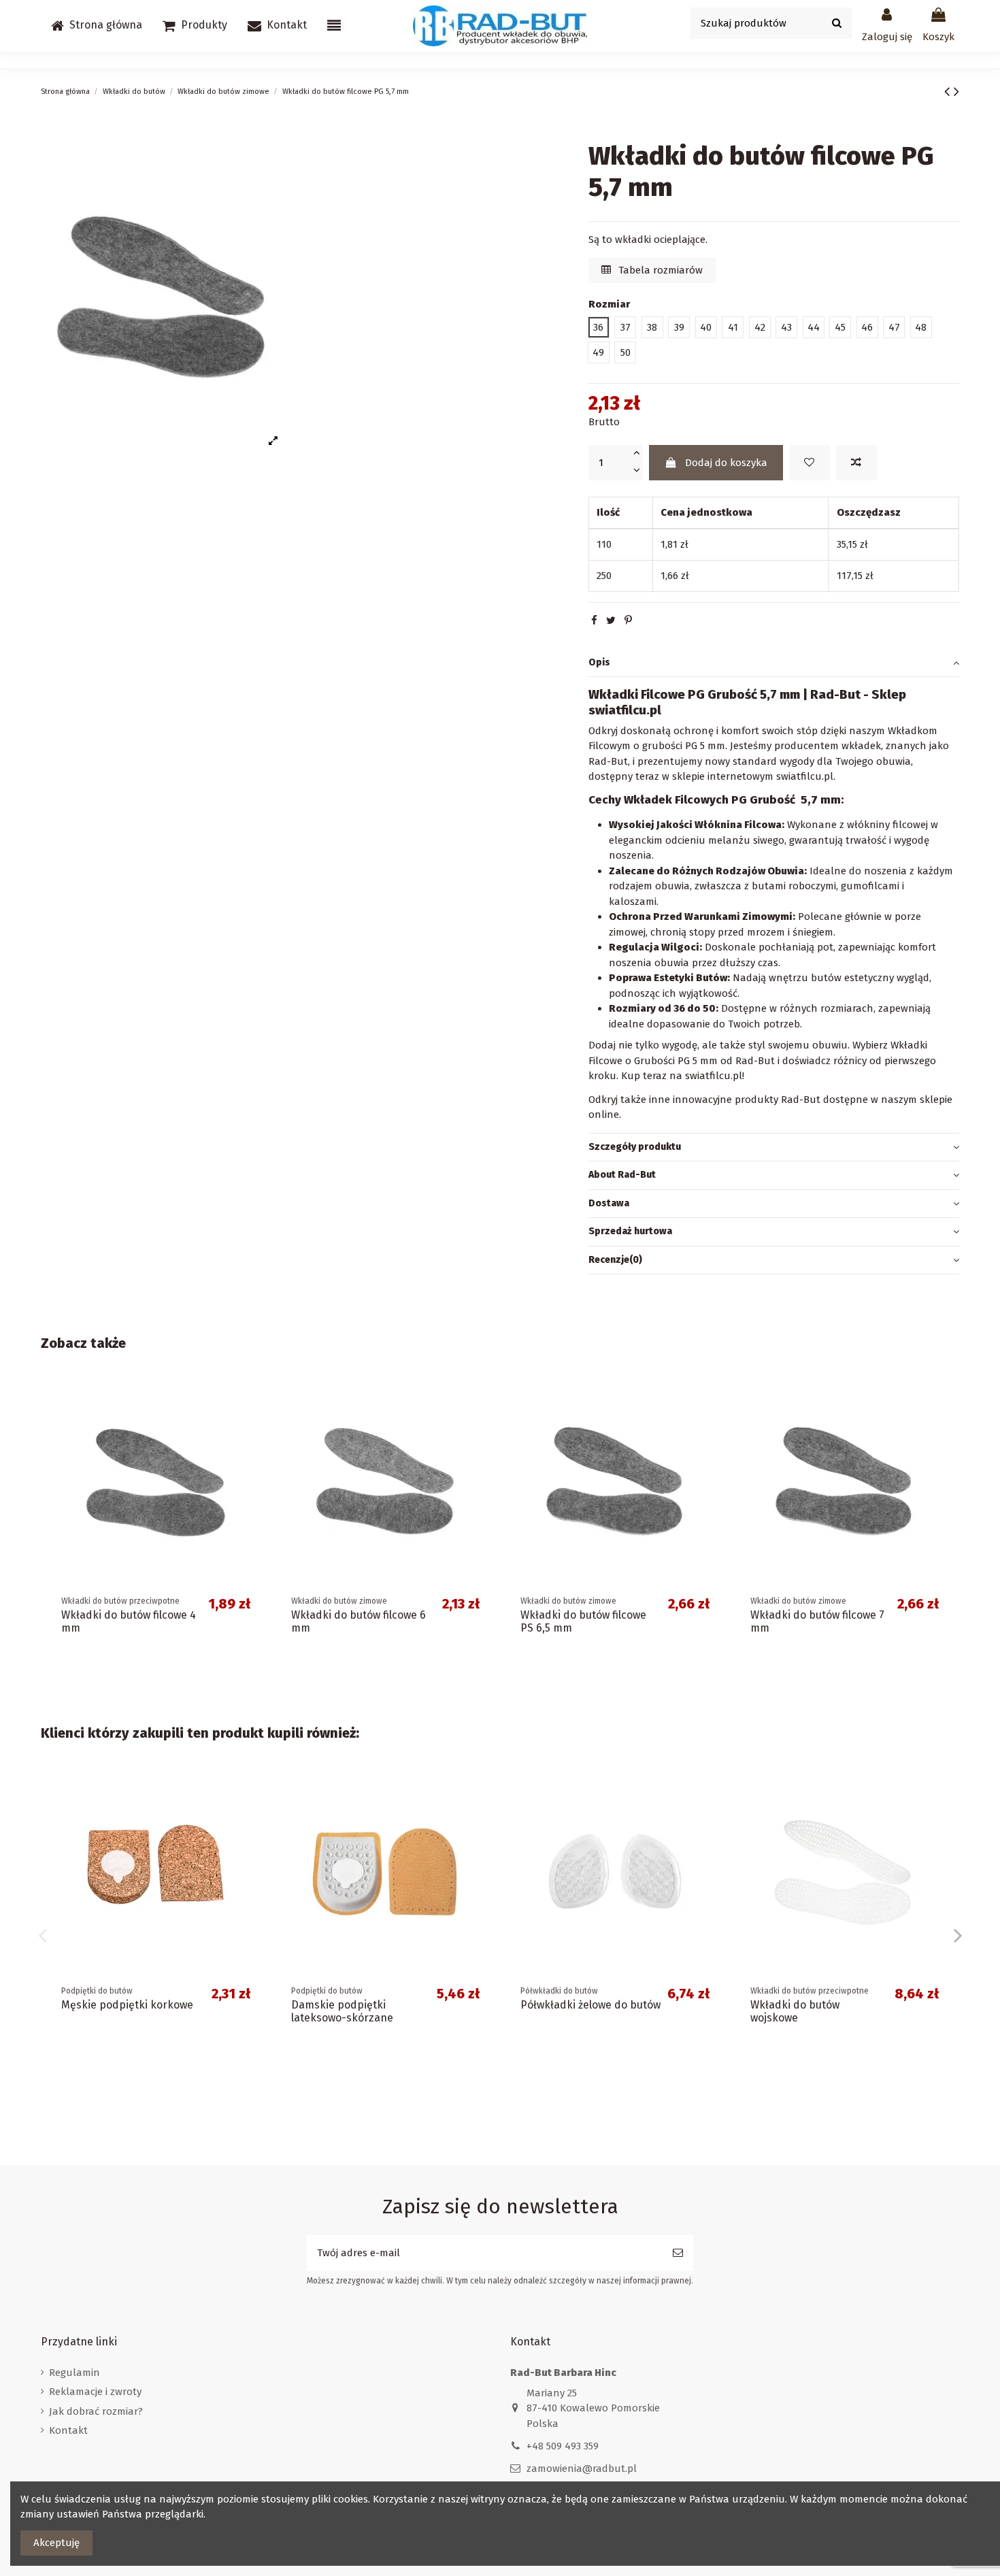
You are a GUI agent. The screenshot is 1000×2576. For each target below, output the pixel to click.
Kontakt (68, 2430)
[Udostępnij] (594, 621)
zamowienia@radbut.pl (582, 2468)
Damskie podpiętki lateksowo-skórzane (342, 2011)
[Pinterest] (628, 621)
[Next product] (956, 92)
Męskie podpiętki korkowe (127, 2005)
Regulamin (74, 2373)
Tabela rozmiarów (659, 270)
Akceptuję (56, 2543)
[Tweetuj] (611, 621)
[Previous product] (949, 92)
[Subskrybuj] (678, 2253)
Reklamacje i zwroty (95, 2392)
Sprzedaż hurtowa (630, 1231)
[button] (195, 26)
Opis (599, 662)
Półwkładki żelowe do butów (590, 2005)
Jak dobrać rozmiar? (96, 2411)
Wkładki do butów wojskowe (795, 2011)
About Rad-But (622, 1175)
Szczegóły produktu (635, 1146)
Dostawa (609, 1203)
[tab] (774, 663)
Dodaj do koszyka (726, 462)
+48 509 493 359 (563, 2446)
